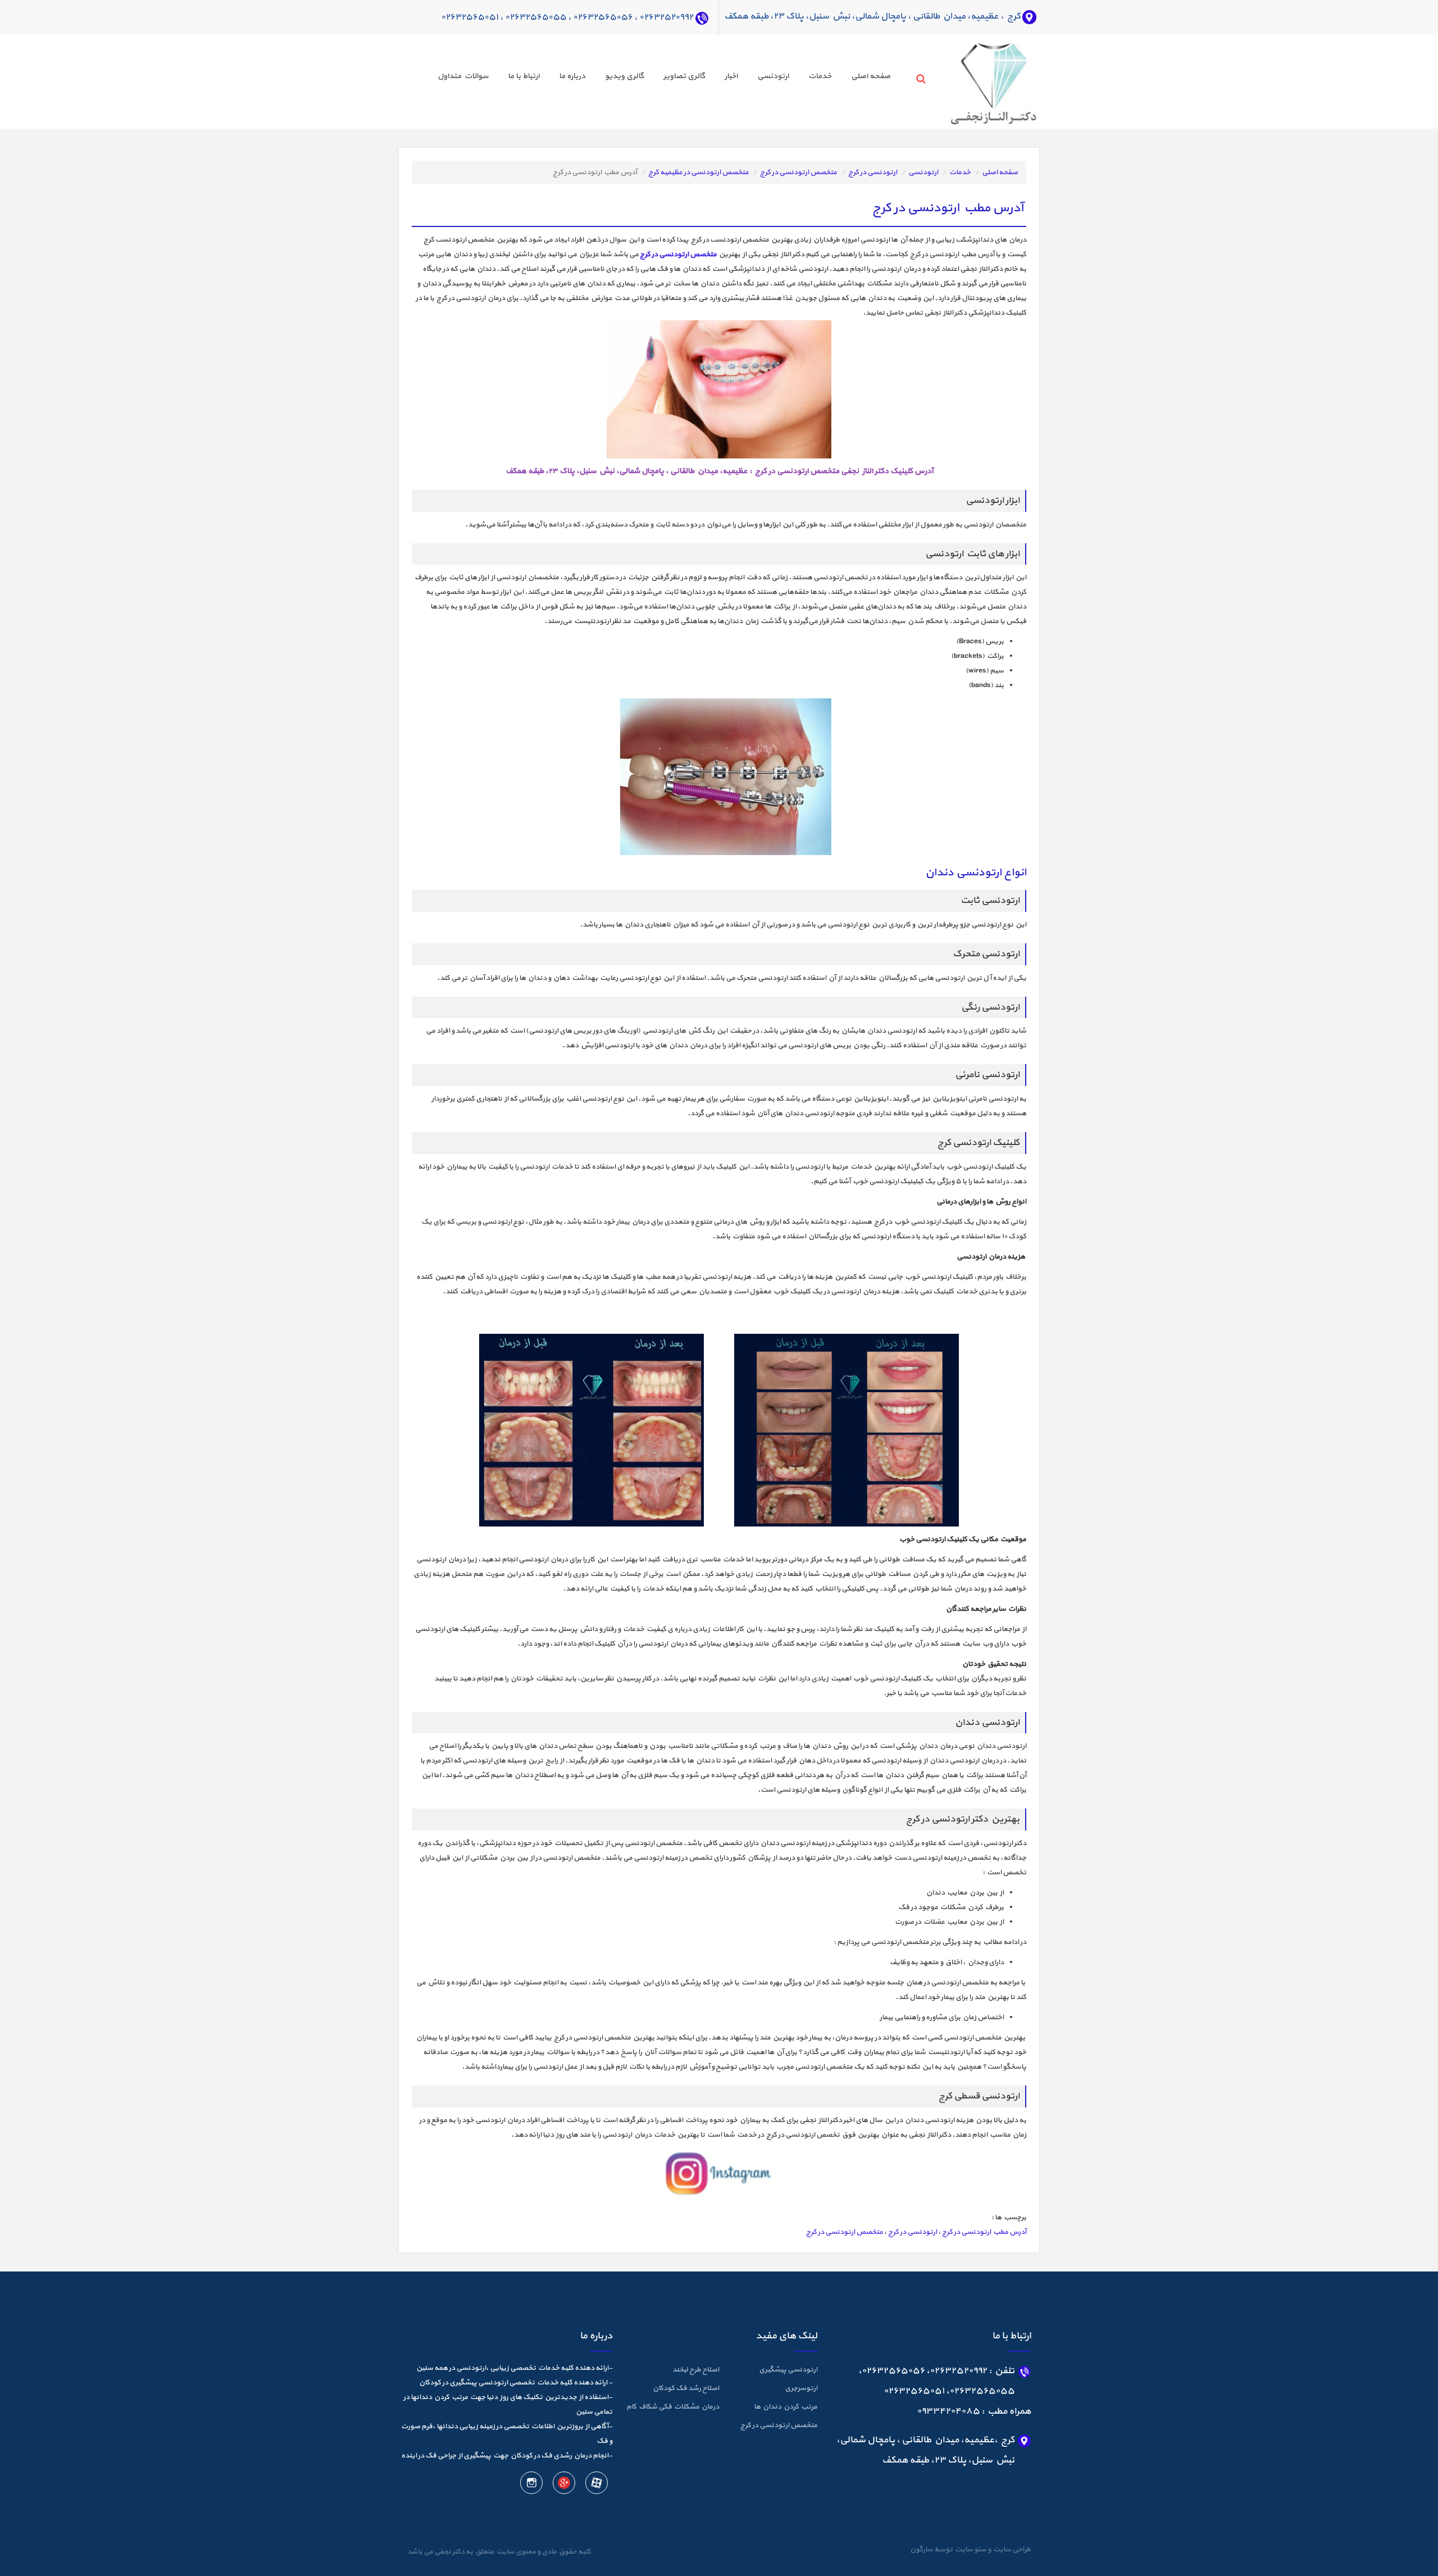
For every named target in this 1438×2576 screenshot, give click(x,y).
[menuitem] (861, 78)
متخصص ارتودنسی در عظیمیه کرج (698, 172)
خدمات (820, 76)
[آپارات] (596, 2485)
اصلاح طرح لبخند (696, 2370)
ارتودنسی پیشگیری (788, 2370)
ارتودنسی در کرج (873, 172)
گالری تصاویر (684, 76)
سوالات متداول (463, 76)
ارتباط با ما (524, 76)
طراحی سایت (1011, 2550)
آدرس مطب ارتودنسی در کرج (984, 2232)
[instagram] (531, 2485)
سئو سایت (970, 2550)
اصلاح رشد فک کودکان (686, 2388)
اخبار (731, 76)
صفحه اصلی (871, 76)
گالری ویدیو (624, 76)
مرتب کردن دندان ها (786, 2407)
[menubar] (654, 78)
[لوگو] (973, 81)
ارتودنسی (773, 76)
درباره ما (572, 76)
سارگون (922, 2550)
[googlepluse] (563, 2485)
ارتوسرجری (801, 2388)
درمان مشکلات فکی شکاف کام (673, 2407)
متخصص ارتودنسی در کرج (798, 172)
